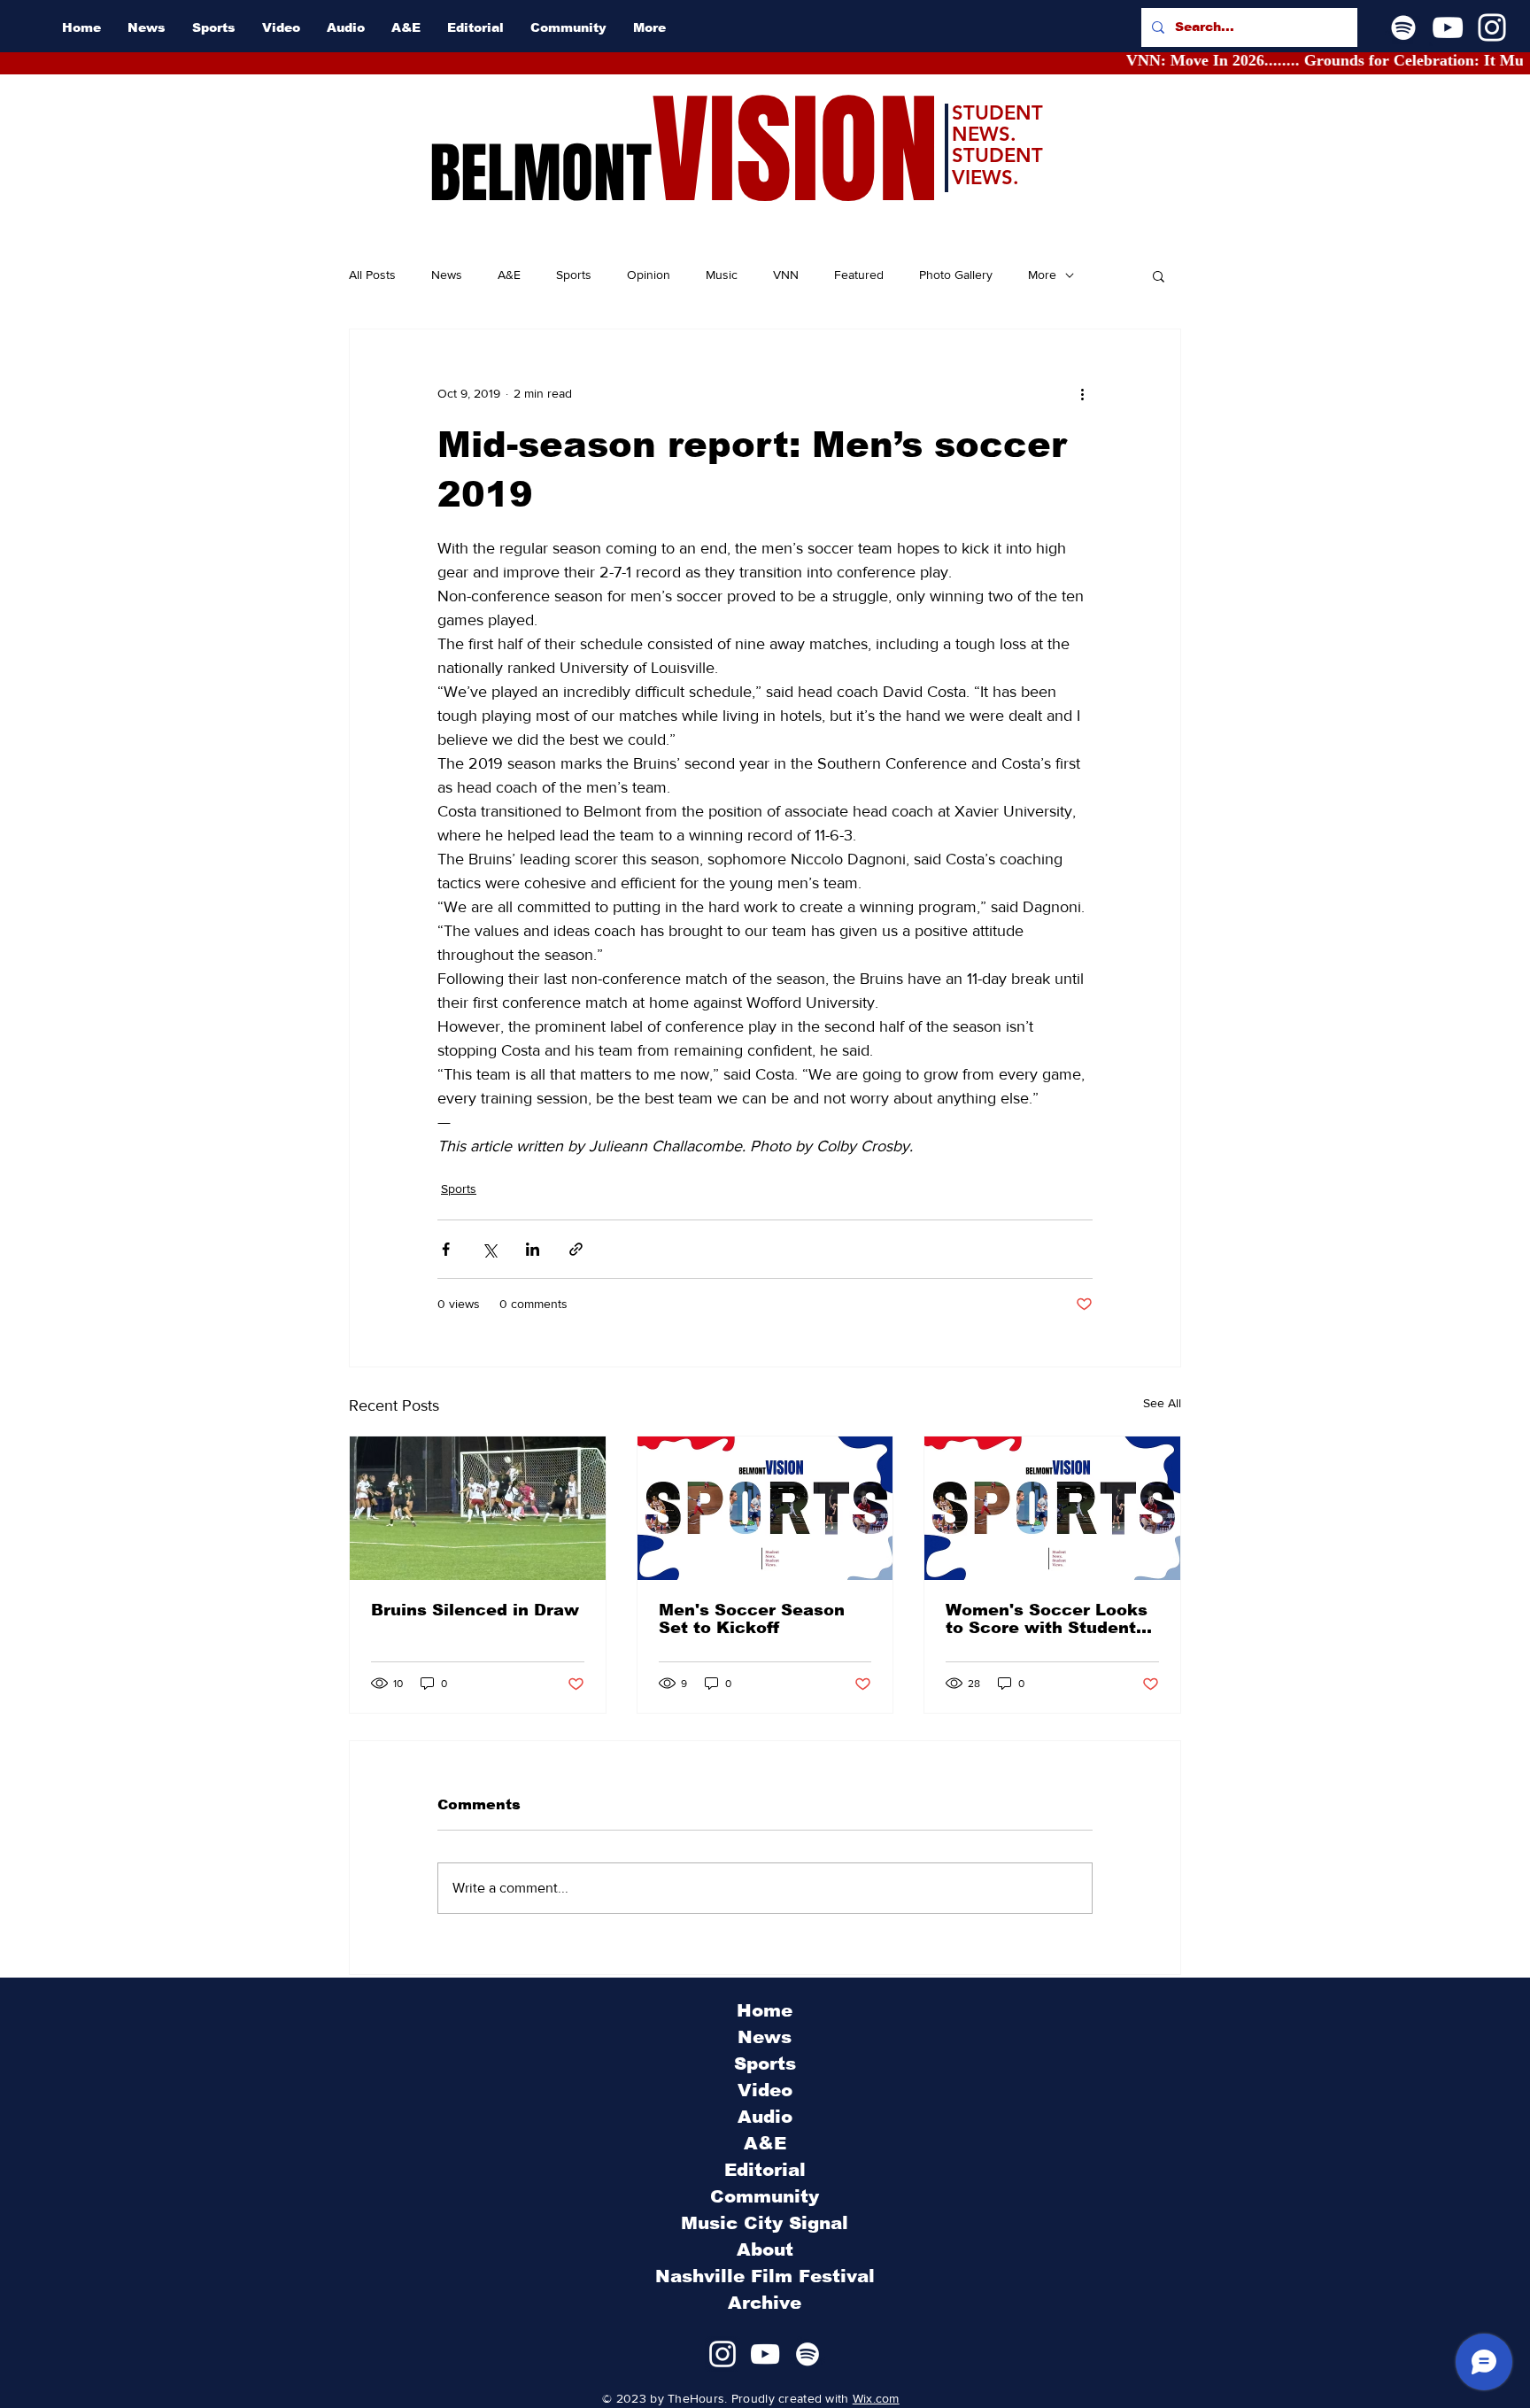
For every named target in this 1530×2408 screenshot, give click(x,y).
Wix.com (876, 2398)
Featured (859, 275)
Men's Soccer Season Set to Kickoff (752, 1619)
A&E (509, 275)
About (765, 2249)
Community (765, 2196)
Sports (574, 275)
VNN (786, 275)
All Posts (372, 275)
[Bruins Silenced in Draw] (478, 1508)
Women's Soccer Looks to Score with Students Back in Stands (1047, 1619)
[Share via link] (576, 1249)
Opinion (649, 275)
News (447, 275)
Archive (765, 2303)
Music (722, 275)
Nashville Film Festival (765, 2276)
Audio (765, 2117)
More (1042, 275)
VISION (795, 151)
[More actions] (1082, 393)
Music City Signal (765, 2223)
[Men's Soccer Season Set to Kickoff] (765, 1508)
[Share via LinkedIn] (533, 1249)
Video (765, 2090)
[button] (1159, 275)
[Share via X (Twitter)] (489, 1249)
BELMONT (541, 174)
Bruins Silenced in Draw (475, 1610)
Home (765, 2010)
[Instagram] (1492, 27)
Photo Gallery (956, 275)
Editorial (765, 2170)
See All (1162, 1403)
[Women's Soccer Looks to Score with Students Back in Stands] (1052, 1508)
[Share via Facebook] (446, 1249)
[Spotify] (1403, 27)
